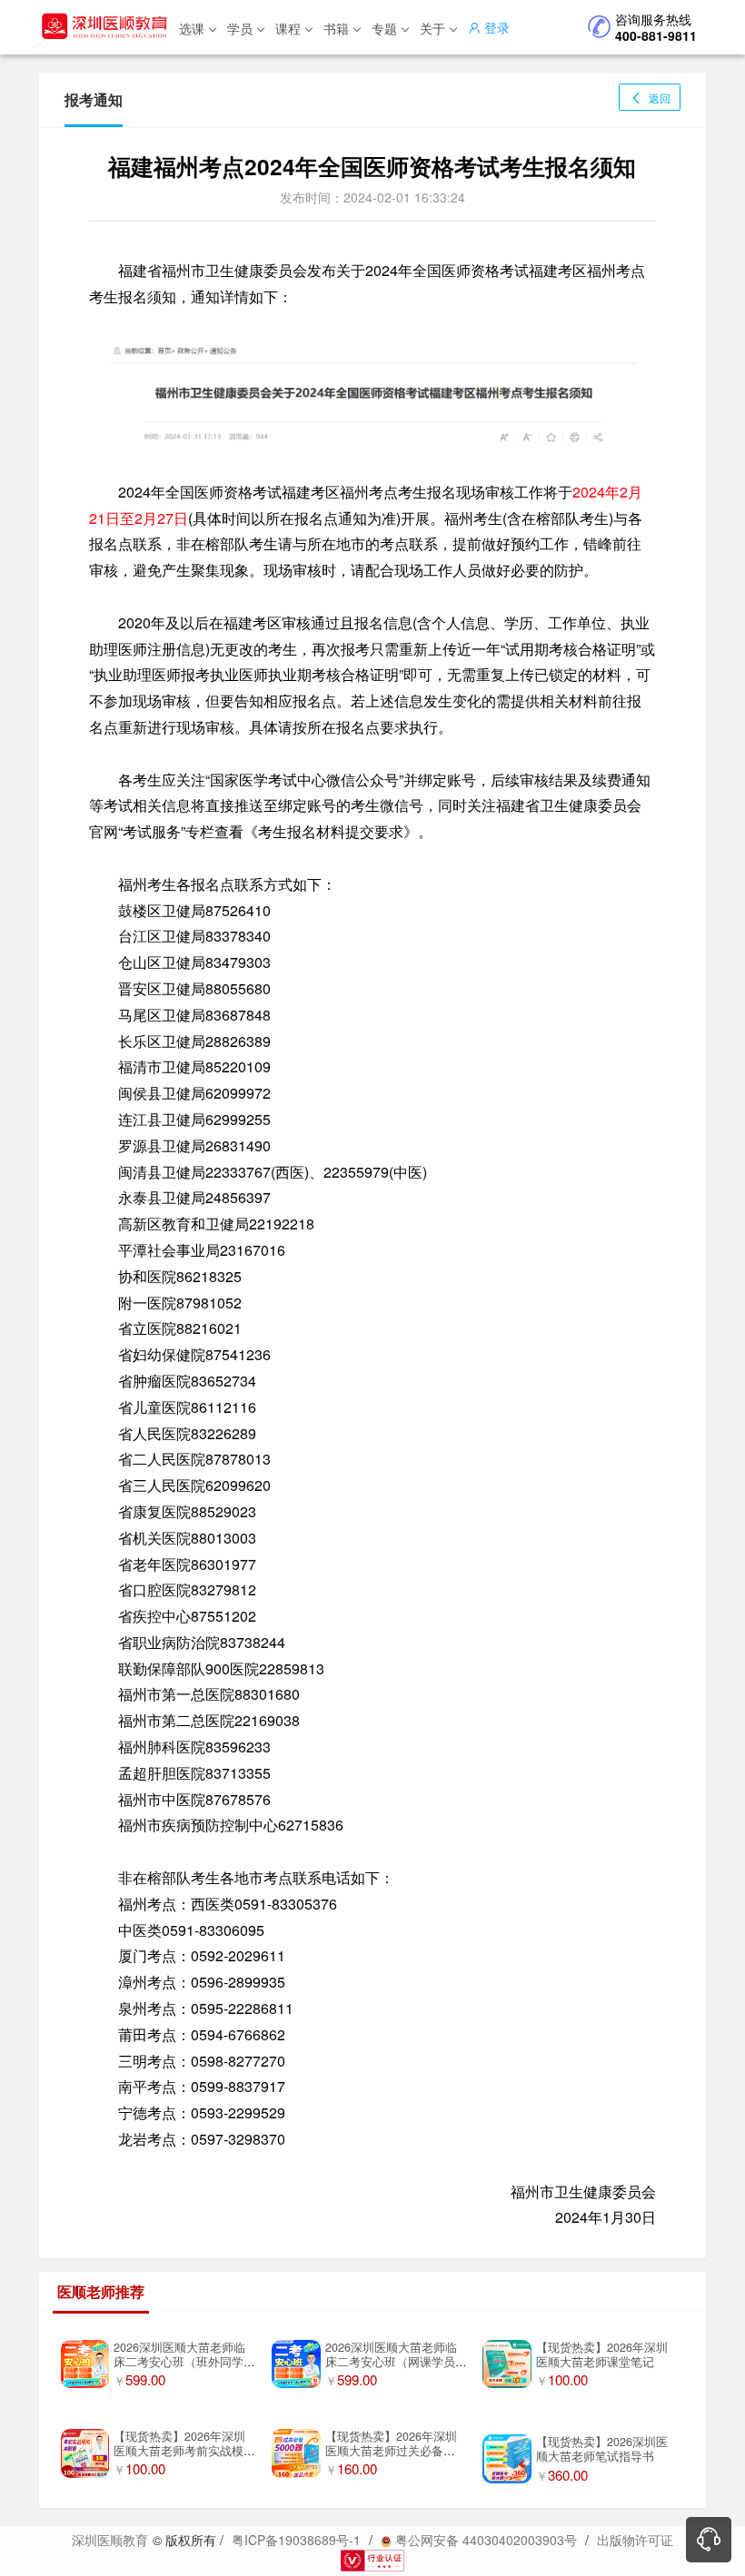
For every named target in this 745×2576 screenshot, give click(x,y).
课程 (288, 28)
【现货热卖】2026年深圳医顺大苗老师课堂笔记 (602, 2354)
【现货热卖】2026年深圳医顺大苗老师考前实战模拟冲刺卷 (184, 2451)
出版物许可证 (635, 2540)
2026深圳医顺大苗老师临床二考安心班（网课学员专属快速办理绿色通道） (396, 2362)
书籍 (336, 28)
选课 (192, 28)
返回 (658, 98)
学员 (240, 28)
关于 (432, 28)
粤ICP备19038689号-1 (296, 2540)
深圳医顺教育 (110, 2540)
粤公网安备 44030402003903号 (484, 2540)
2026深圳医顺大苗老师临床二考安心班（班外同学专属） (184, 2362)
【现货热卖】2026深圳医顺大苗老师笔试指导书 (602, 2449)
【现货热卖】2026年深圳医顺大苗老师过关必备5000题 (391, 2451)
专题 (384, 28)
